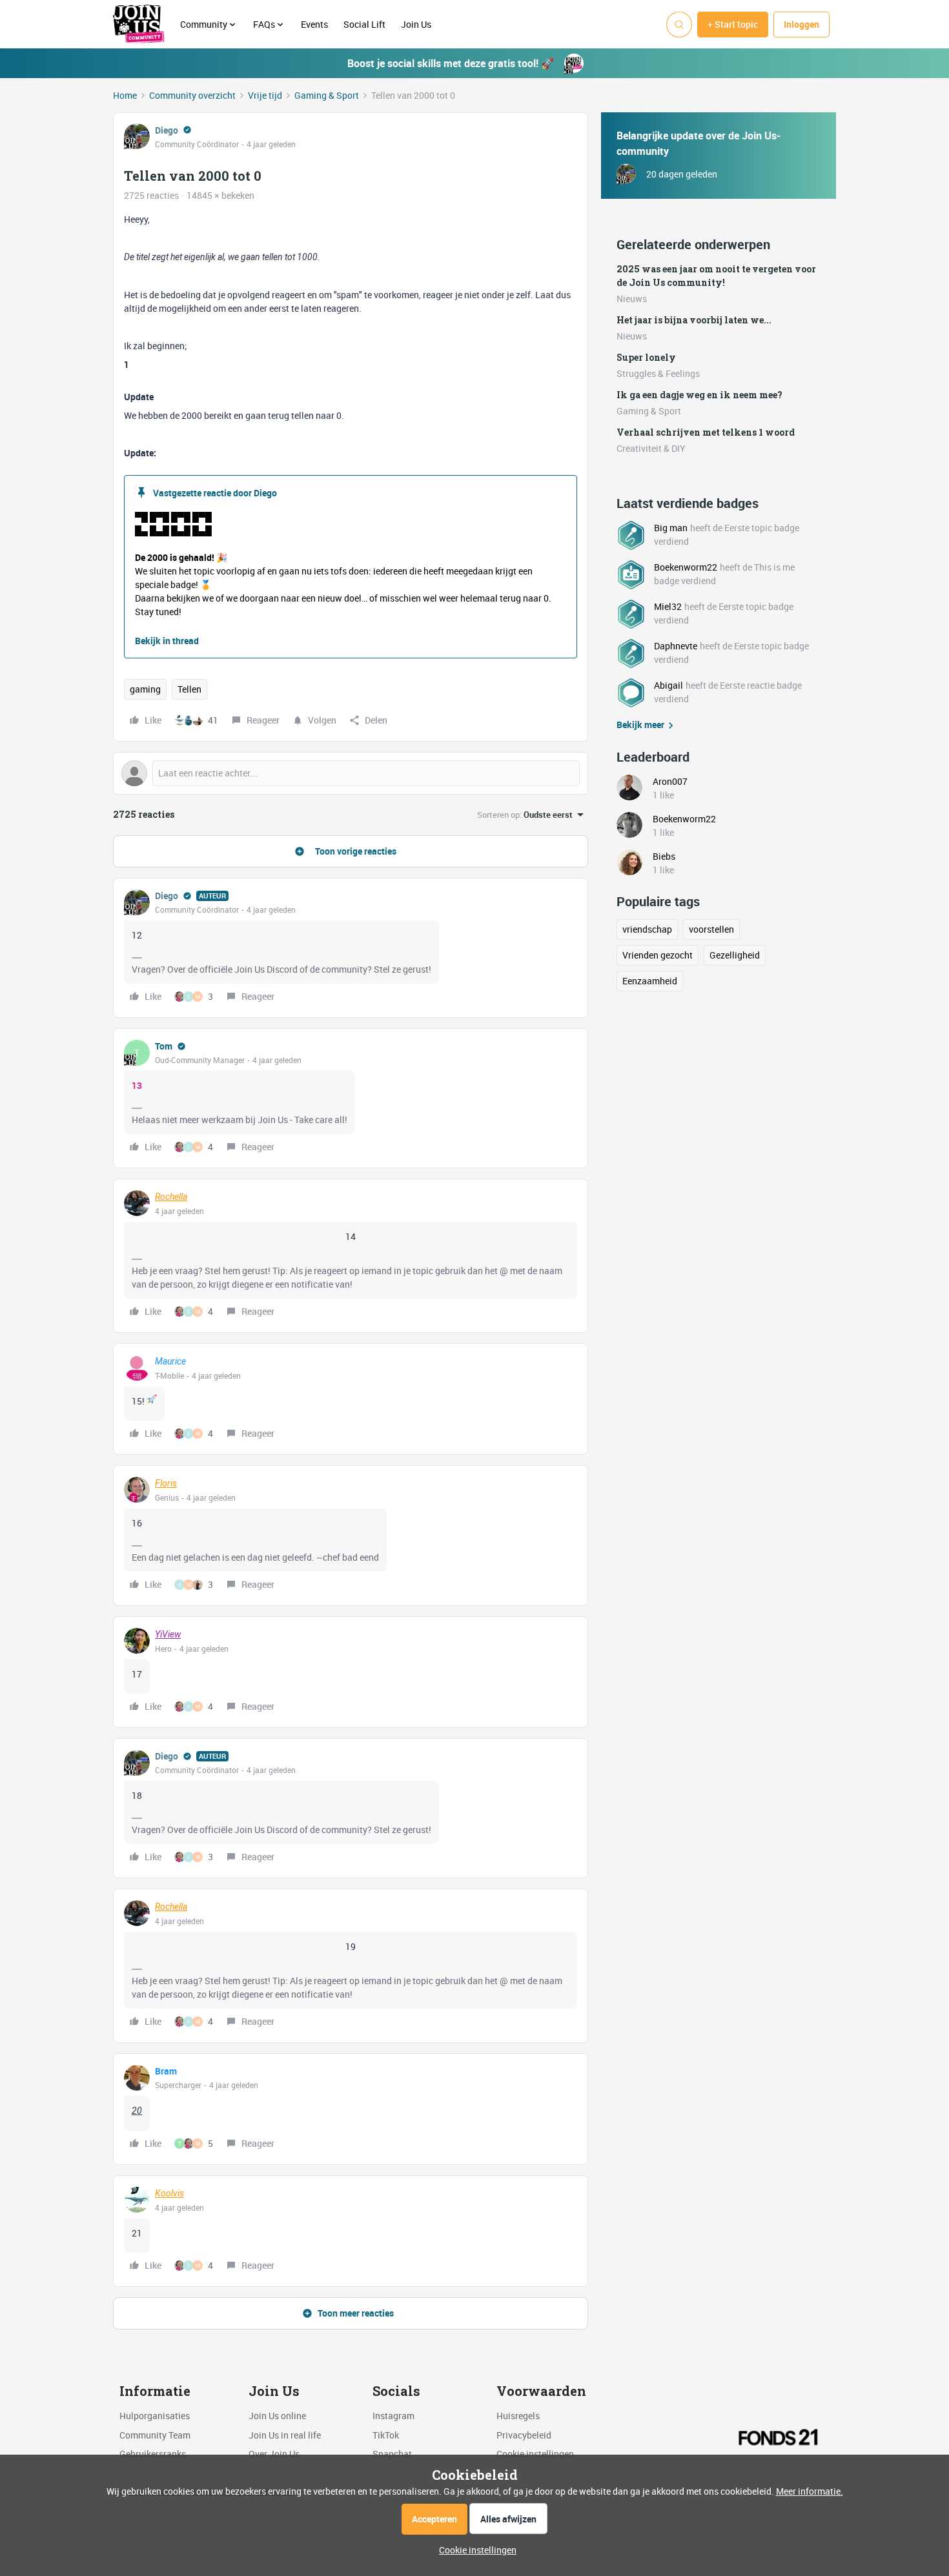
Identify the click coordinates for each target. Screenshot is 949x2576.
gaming (145, 689)
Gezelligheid (735, 955)
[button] (733, 25)
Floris (166, 1483)
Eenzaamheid (650, 981)
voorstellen (711, 929)
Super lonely (646, 357)
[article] (351, 948)
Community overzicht (192, 95)
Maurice (170, 1361)
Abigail (668, 685)
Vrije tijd (265, 95)
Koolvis (169, 2193)
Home (125, 95)
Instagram (393, 2416)
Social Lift (364, 24)
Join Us (417, 24)
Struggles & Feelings (658, 373)
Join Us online (277, 2416)
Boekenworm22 (686, 567)
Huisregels (518, 2416)
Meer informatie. (810, 2491)
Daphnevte (676, 646)
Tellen (189, 689)
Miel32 (668, 606)
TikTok (386, 2435)
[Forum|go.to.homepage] (139, 25)
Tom (164, 1046)
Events (314, 24)
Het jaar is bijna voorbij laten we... (694, 320)
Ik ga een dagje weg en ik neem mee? (699, 395)
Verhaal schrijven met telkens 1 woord (706, 432)
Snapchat (392, 2454)
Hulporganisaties (155, 2416)
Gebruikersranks (153, 2454)
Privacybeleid (524, 2435)
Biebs (664, 856)
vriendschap (647, 929)
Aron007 (670, 781)
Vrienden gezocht (658, 955)
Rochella (171, 1197)
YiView (168, 1634)
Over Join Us (274, 2454)
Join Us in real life (285, 2435)
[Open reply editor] (351, 773)
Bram (166, 2071)
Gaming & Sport (327, 95)
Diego (167, 130)
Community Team (155, 2435)
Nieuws (632, 299)
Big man (671, 528)
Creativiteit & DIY (651, 448)
